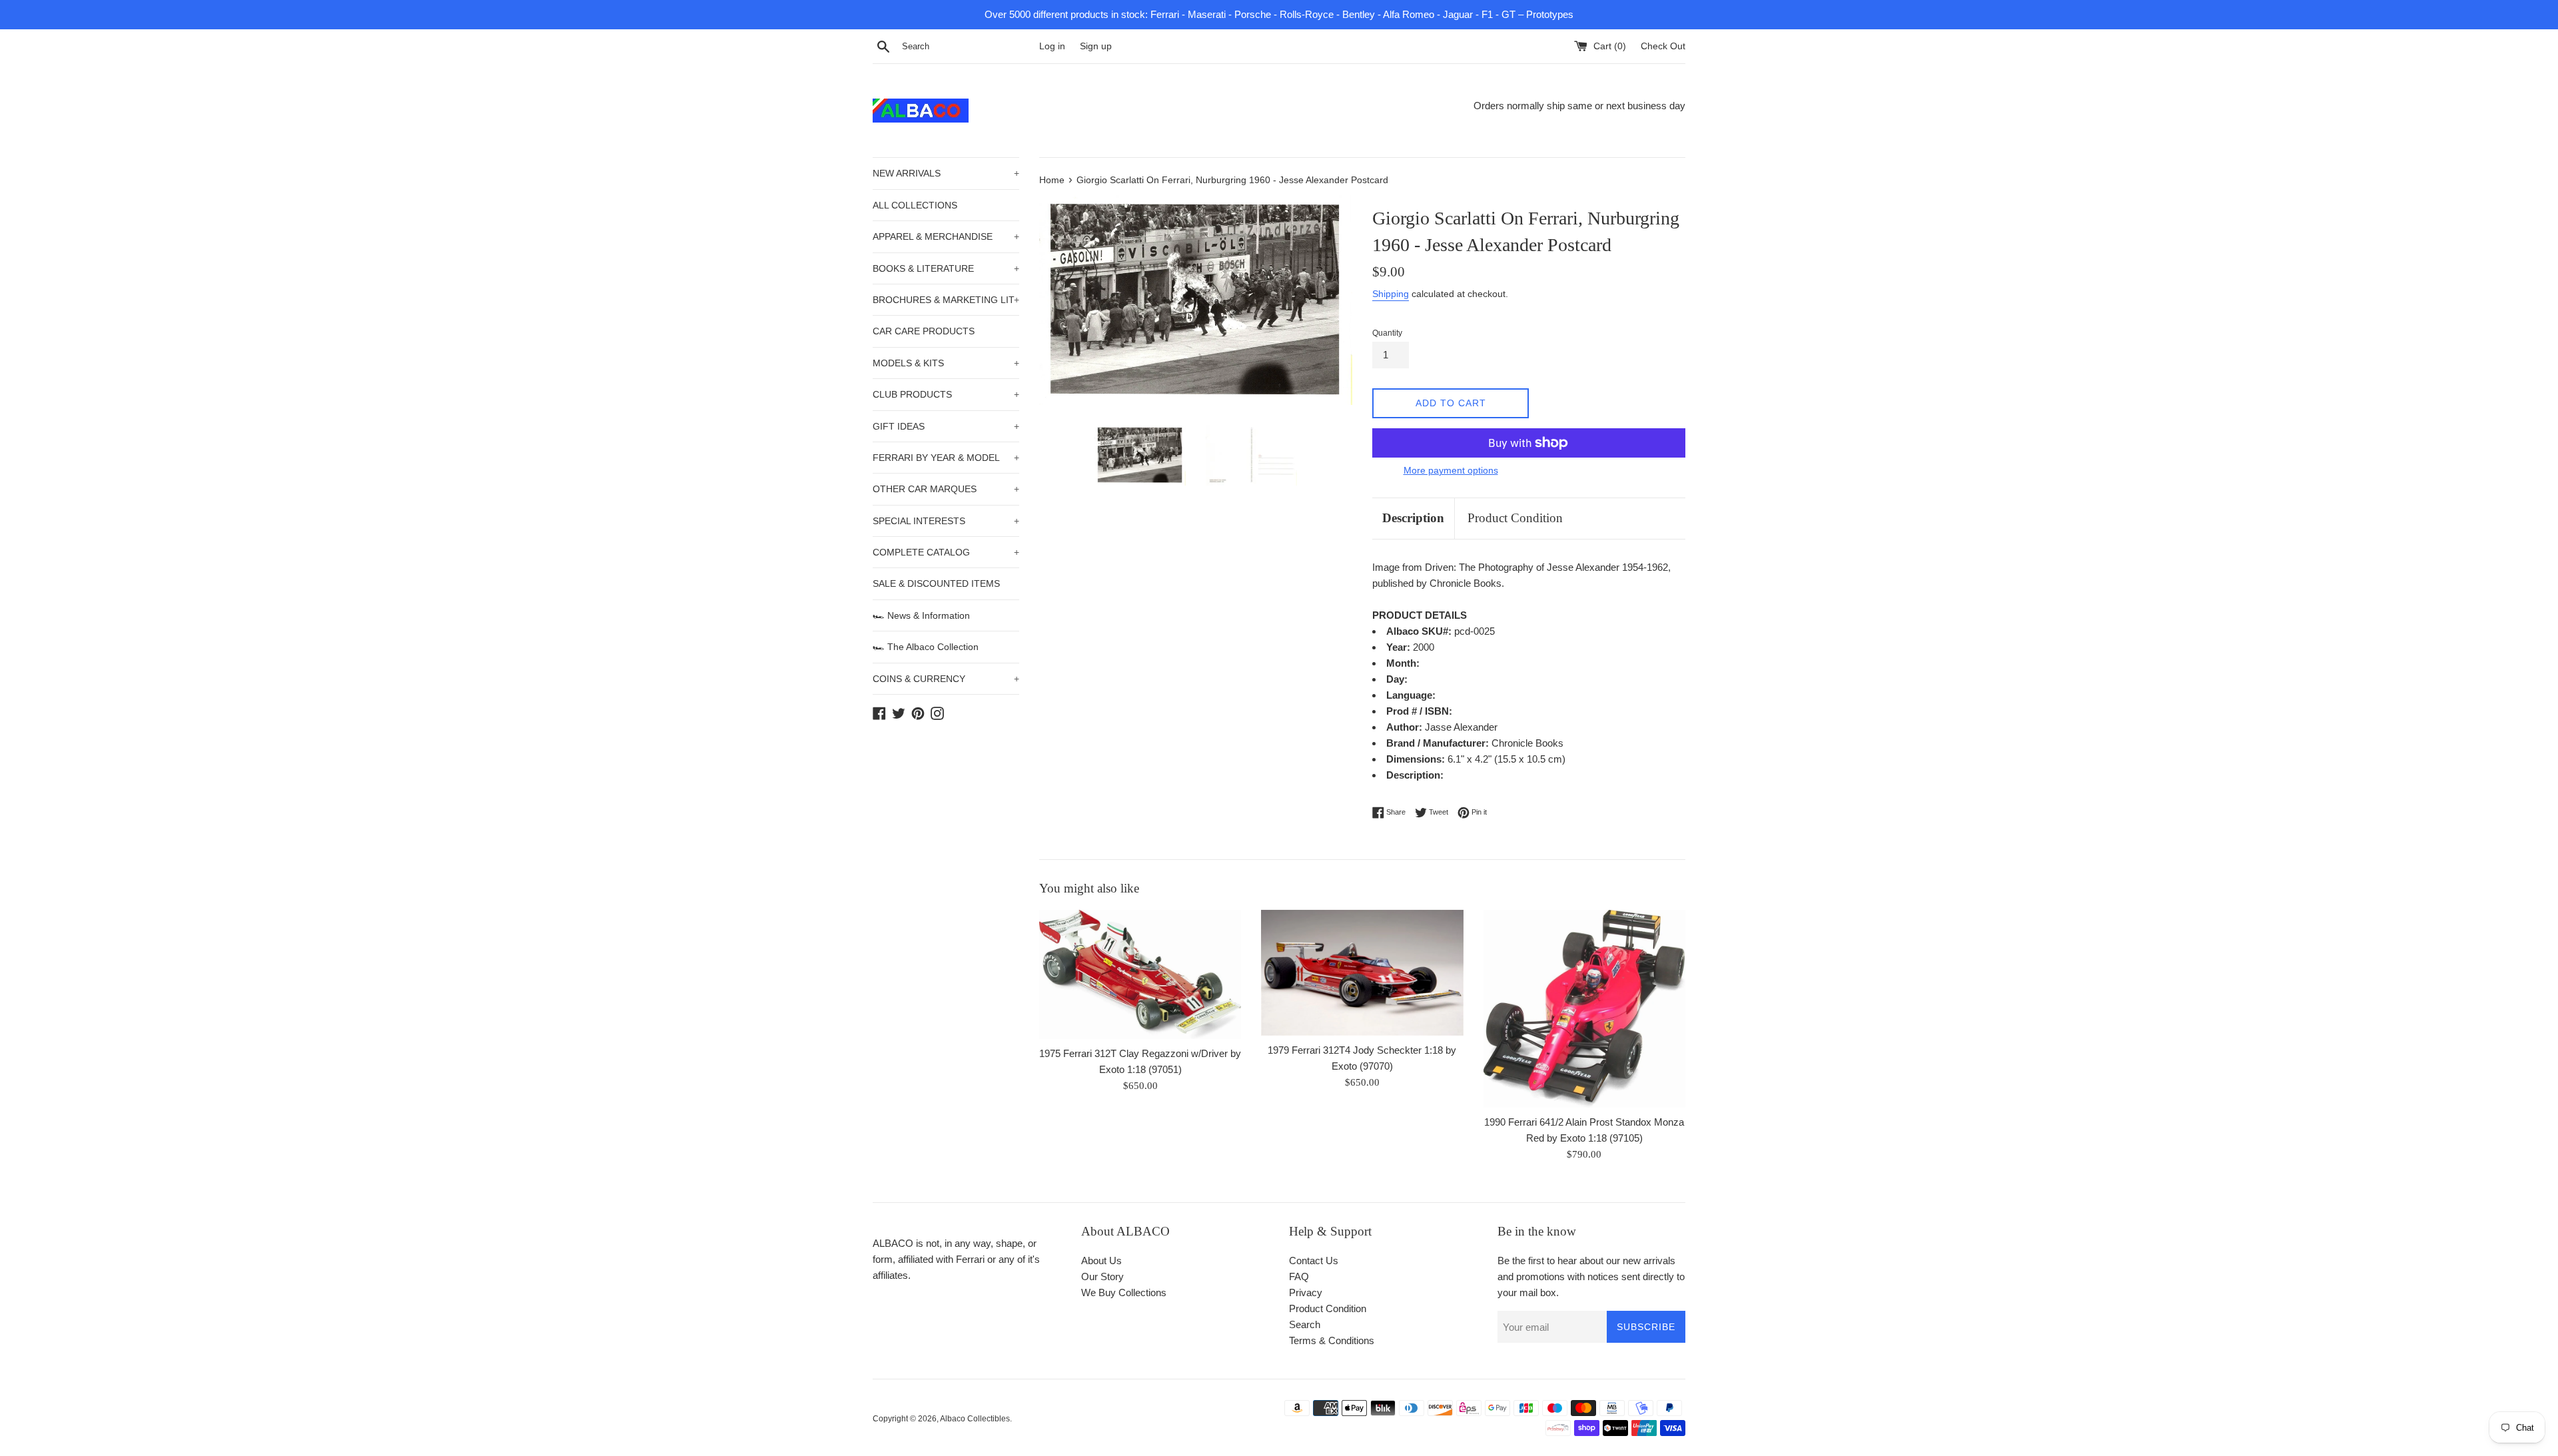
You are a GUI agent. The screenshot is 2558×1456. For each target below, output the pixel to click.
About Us (1101, 1261)
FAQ (1299, 1276)
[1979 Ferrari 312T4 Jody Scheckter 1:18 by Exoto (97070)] (1362, 973)
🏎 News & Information (921, 615)
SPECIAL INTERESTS (946, 521)
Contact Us (1314, 1261)
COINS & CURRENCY (946, 679)
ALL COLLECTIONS (915, 205)
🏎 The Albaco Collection (926, 647)
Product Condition (1515, 518)
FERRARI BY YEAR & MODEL (946, 458)
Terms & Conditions (1332, 1340)
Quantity (1387, 333)
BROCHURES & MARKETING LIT (946, 300)
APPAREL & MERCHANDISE (946, 236)
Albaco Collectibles (975, 1419)
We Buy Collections (1124, 1292)
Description (1413, 518)
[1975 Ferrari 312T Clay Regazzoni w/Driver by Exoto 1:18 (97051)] (1140, 974)
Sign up (1096, 46)
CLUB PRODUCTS (946, 394)
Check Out (1663, 46)
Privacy (1306, 1292)
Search (1305, 1324)
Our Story (1102, 1276)
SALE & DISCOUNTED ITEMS (936, 583)
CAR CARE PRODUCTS (924, 331)
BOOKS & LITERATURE (946, 268)
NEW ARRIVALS (946, 173)
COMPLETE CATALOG (946, 552)
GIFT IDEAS (946, 426)
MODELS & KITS (946, 363)
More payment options (1451, 470)
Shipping (1391, 294)
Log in (1052, 46)
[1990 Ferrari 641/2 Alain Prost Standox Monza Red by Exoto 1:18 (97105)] (1584, 1009)
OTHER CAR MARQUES (946, 489)
